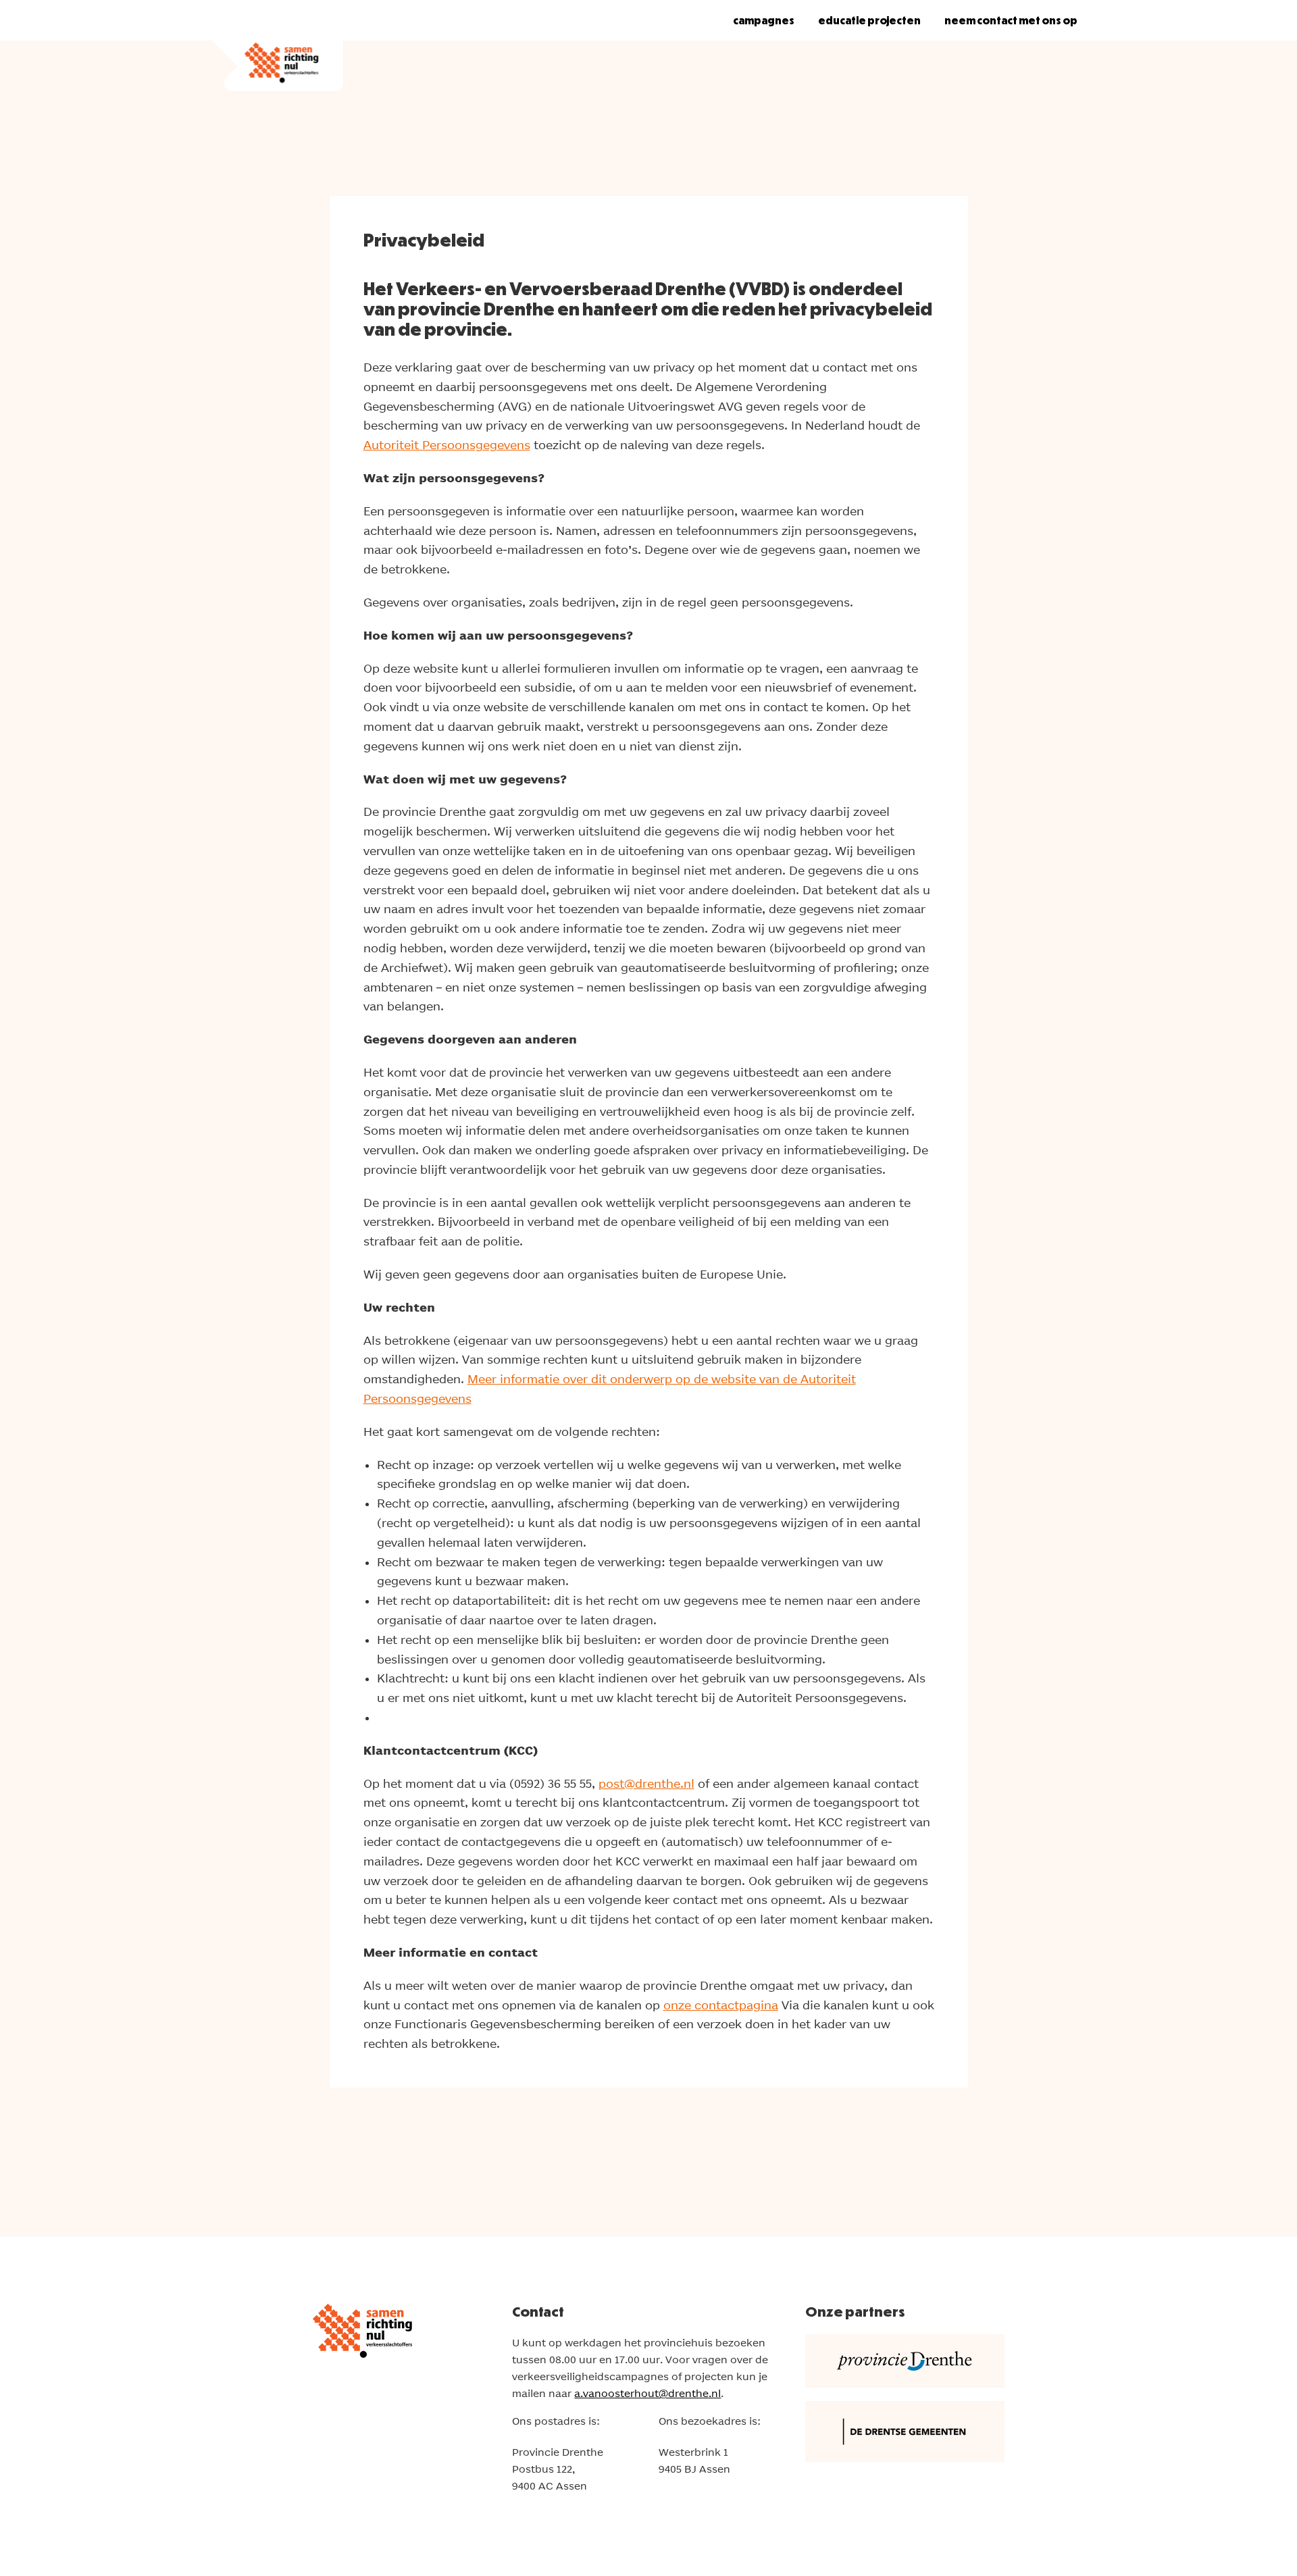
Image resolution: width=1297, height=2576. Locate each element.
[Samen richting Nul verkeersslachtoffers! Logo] (276, 46)
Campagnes (764, 20)
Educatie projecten (869, 20)
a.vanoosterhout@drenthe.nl (647, 2393)
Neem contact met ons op (1011, 20)
